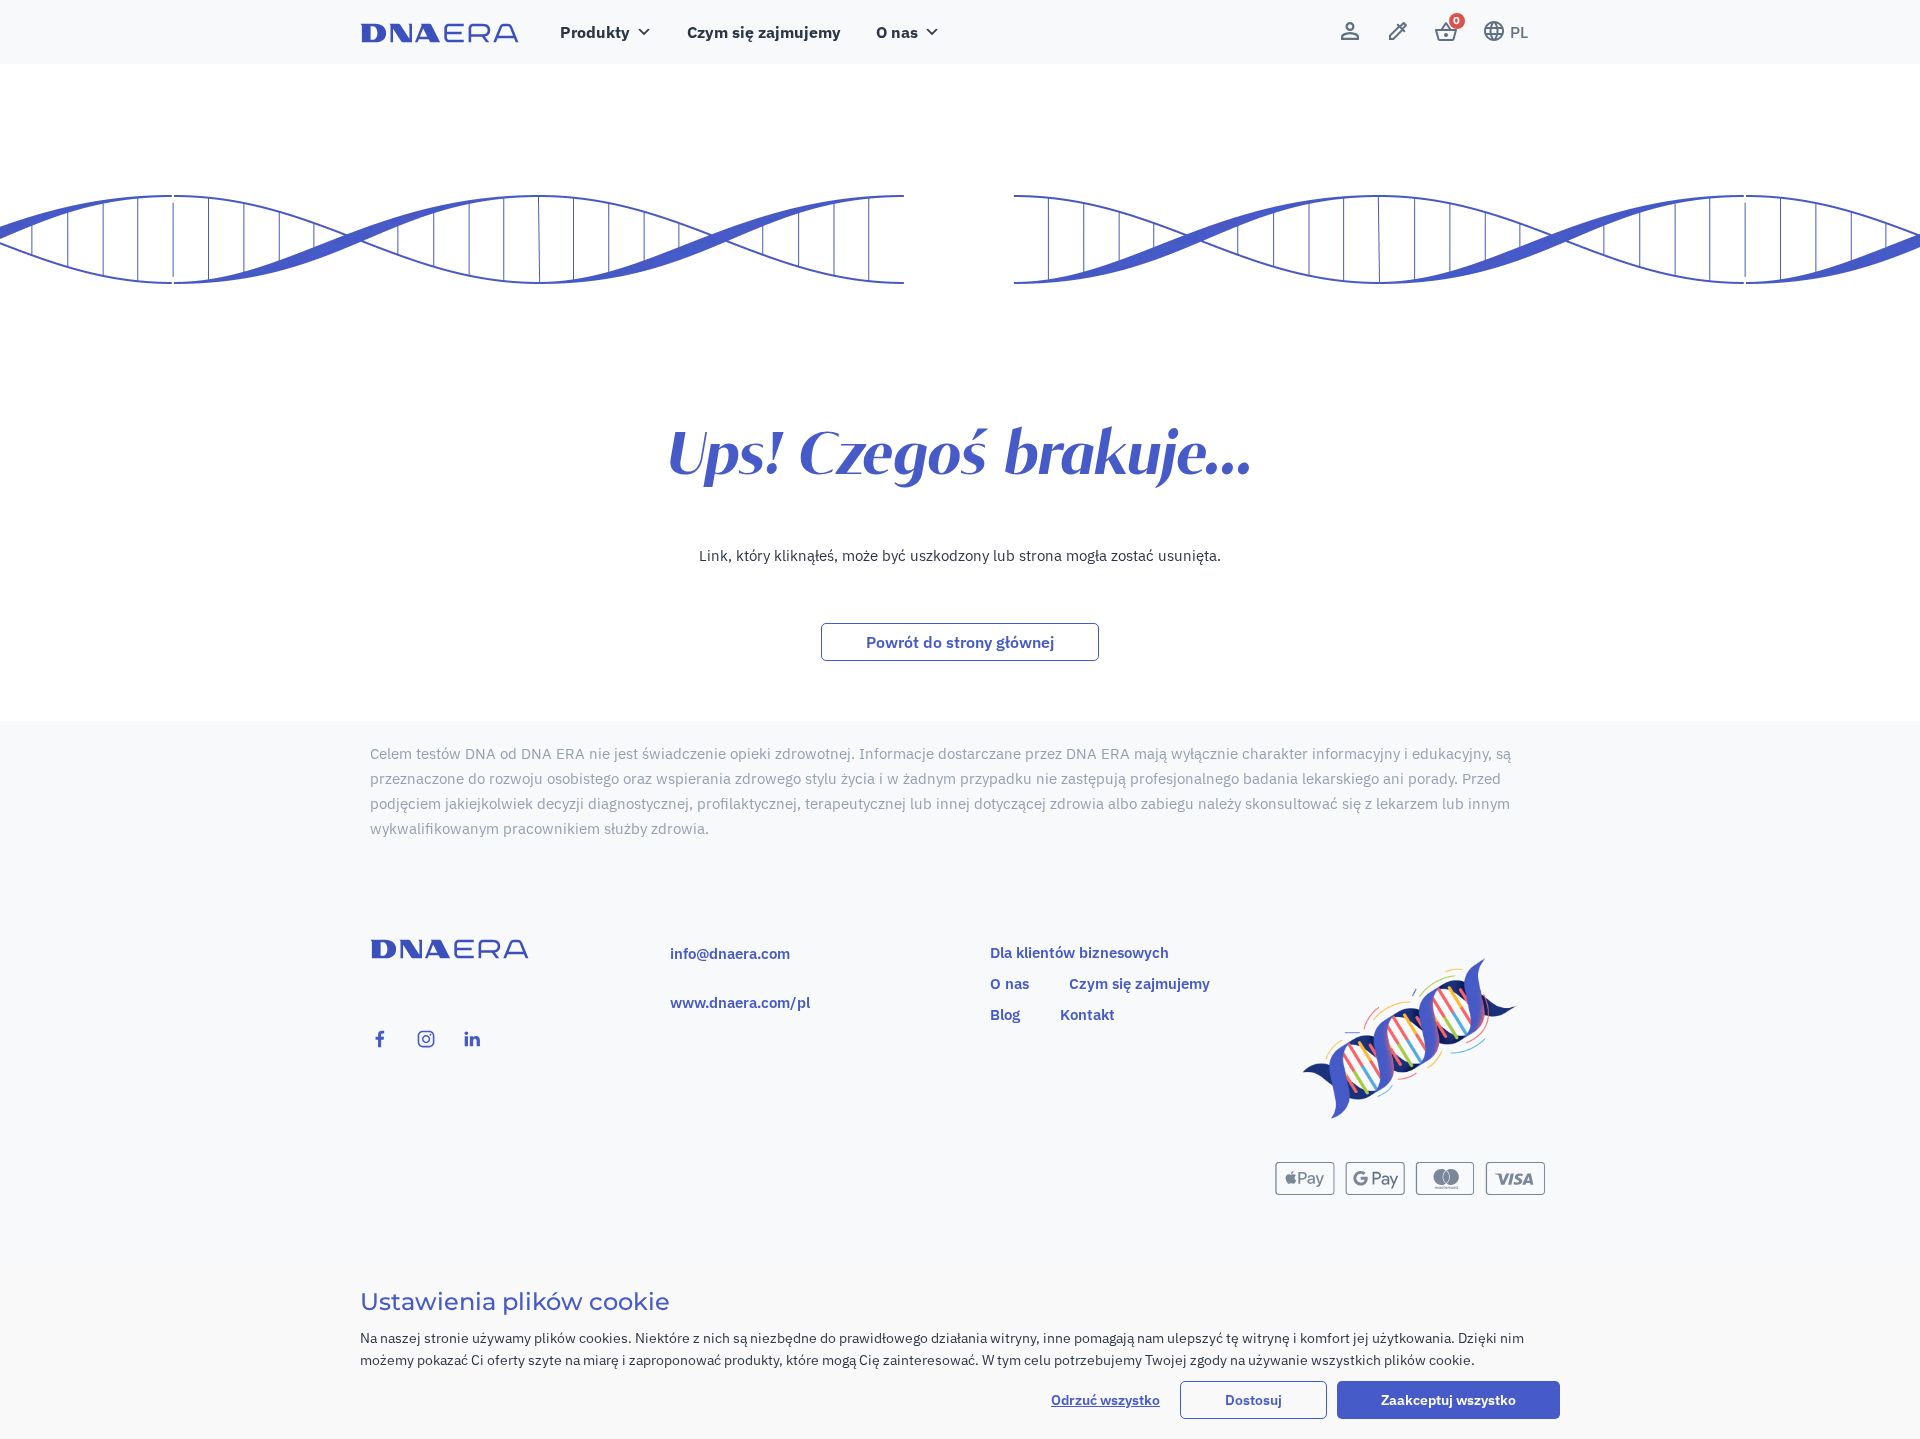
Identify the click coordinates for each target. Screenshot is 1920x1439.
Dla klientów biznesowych (1079, 952)
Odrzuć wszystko (1105, 1400)
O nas (1009, 983)
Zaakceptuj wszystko (1448, 1400)
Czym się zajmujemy (764, 32)
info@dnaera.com (730, 953)
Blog (1005, 1014)
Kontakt (1087, 1014)
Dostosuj (1253, 1400)
